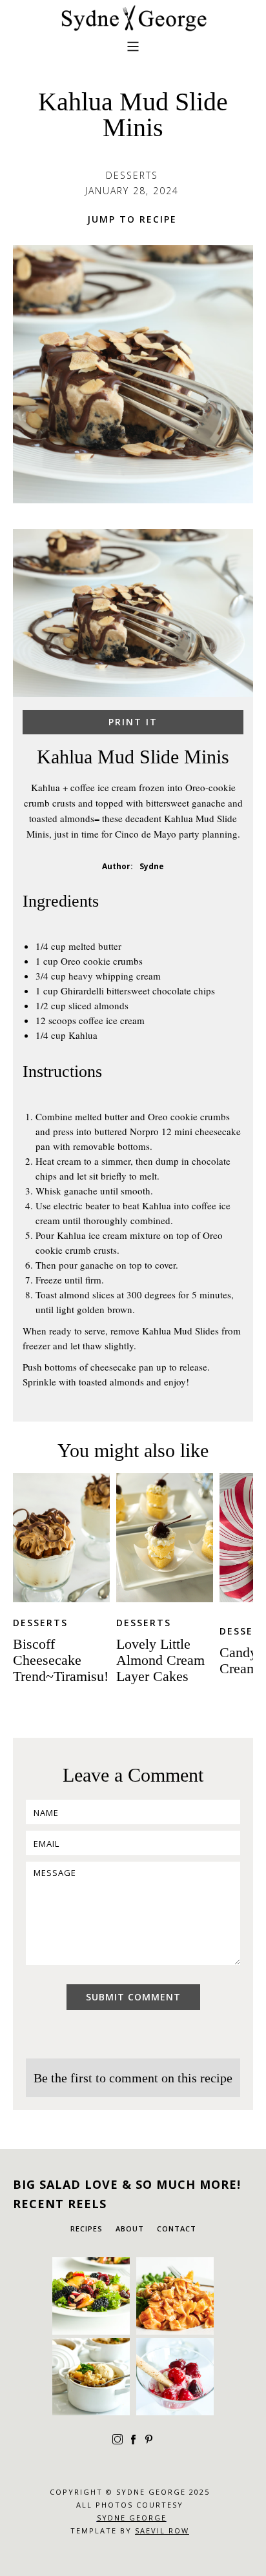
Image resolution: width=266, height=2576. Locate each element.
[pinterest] (148, 2439)
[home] (133, 18)
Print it (133, 722)
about (130, 2229)
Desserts (40, 1623)
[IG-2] (91, 2377)
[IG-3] (175, 2377)
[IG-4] (91, 2296)
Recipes (87, 2229)
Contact (177, 2229)
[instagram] (118, 2439)
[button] (133, 62)
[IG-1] (175, 2296)
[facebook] (133, 2439)
